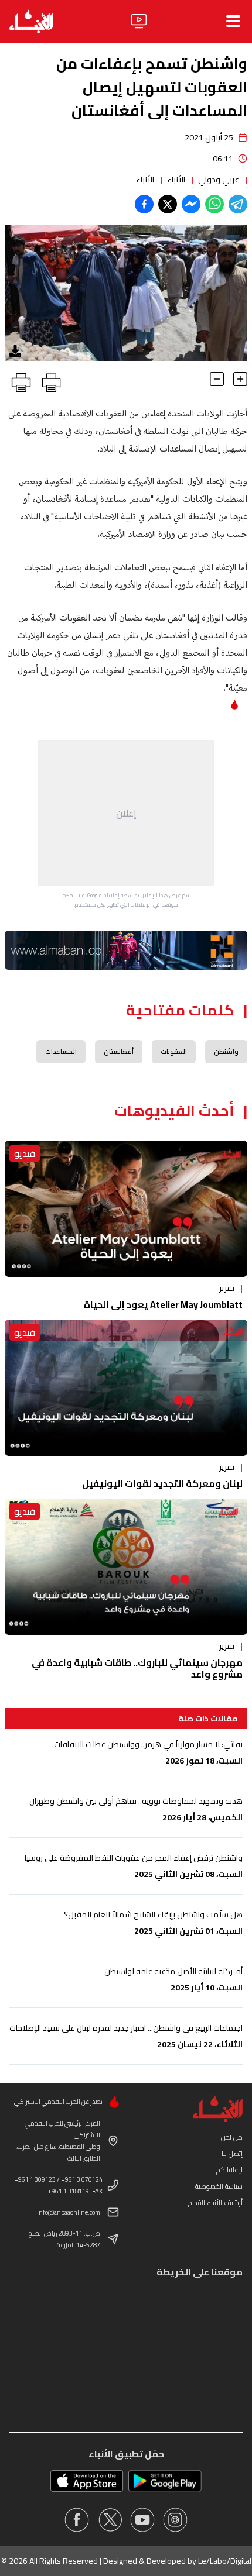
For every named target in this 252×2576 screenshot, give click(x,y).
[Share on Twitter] (168, 204)
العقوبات (174, 1051)
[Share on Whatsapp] (214, 204)
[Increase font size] (240, 379)
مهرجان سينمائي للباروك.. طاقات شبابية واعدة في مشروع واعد (137, 1668)
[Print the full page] (49, 380)
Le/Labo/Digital (225, 2561)
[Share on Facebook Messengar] (191, 204)
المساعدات (61, 1051)
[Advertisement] (126, 813)
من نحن (232, 2137)
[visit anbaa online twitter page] (110, 2520)
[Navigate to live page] (139, 21)
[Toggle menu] (233, 21)
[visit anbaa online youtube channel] (142, 2520)
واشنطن (226, 1051)
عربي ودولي (219, 180)
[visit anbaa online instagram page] (175, 2520)
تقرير (227, 1288)
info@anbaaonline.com (69, 2212)
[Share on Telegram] (238, 204)
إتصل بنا (232, 2153)
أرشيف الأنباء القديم (215, 2203)
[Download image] (15, 351)
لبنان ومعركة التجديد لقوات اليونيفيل (162, 1483)
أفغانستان (119, 1051)
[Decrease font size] (217, 379)
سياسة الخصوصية (219, 2186)
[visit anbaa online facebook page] (77, 2520)
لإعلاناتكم (229, 2170)
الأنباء (176, 180)
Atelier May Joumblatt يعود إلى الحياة (163, 1304)
